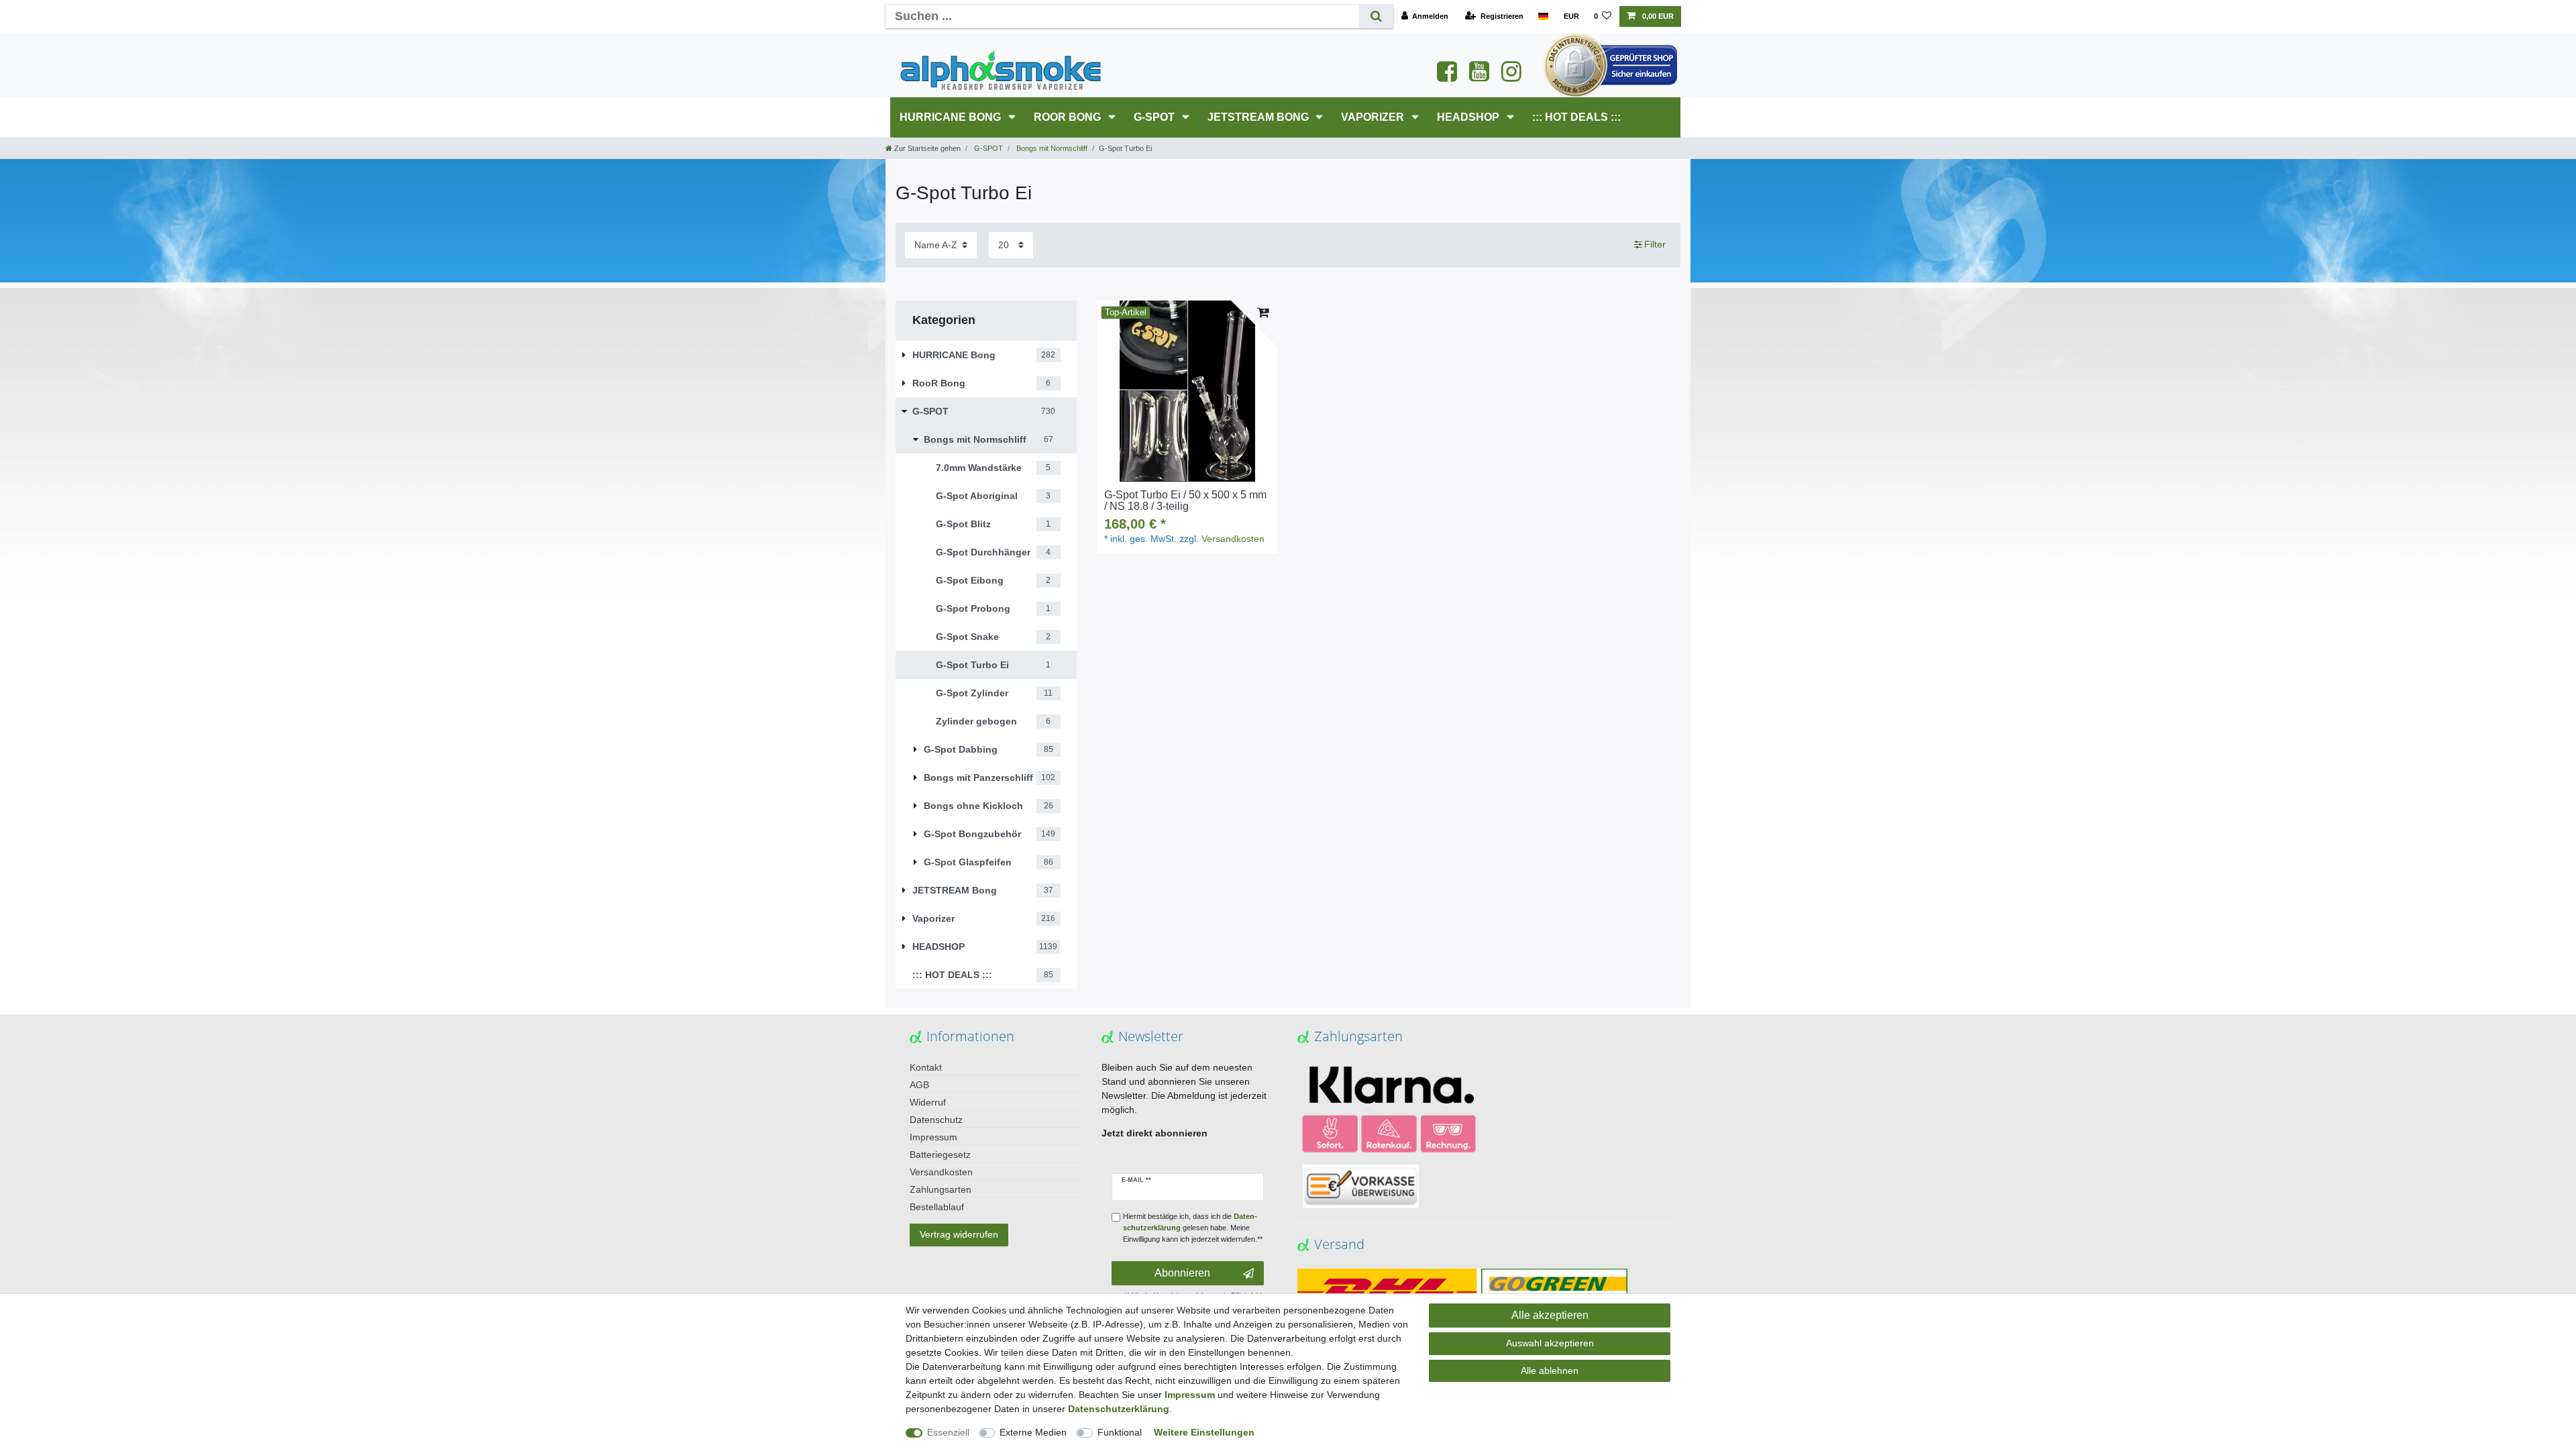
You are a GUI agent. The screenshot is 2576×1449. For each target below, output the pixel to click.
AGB (919, 1085)
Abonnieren (1182, 1273)
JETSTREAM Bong (1259, 117)
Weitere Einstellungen (1204, 1432)
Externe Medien (1033, 1432)
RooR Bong (1069, 117)
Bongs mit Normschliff (1051, 148)
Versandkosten (1233, 539)
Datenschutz (936, 1120)
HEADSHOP (1469, 117)
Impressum (933, 1137)
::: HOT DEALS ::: (1576, 117)
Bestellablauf (937, 1207)
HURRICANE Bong (952, 117)
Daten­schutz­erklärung (1119, 1409)
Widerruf (928, 1102)
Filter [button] (1655, 244)
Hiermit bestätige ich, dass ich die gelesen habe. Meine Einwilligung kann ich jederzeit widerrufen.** (1193, 1228)
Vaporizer (1374, 117)
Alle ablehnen (1550, 1371)
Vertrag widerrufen (959, 1234)
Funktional (1120, 1432)
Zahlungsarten (941, 1189)
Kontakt (926, 1067)
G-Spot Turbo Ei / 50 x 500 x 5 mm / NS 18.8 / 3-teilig (1185, 501)
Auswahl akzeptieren (1550, 1343)
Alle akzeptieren (1550, 1315)
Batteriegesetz (940, 1155)
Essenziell (948, 1432)
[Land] (1543, 16)
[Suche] (1376, 16)
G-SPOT (1156, 117)
